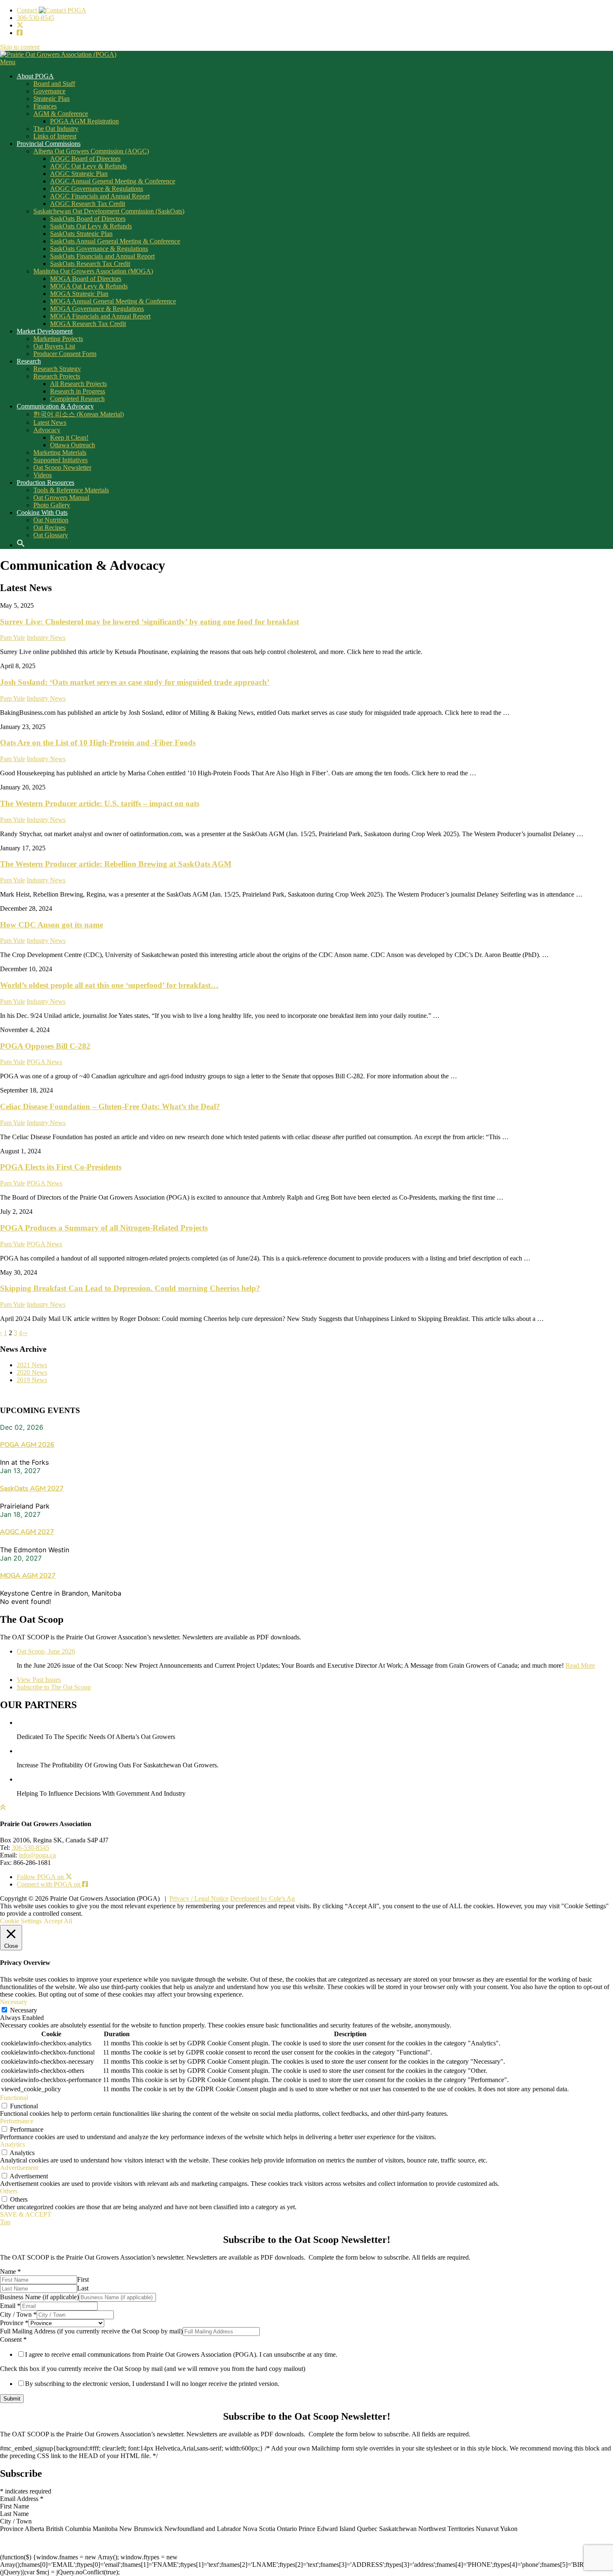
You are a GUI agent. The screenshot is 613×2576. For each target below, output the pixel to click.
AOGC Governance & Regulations (97, 189)
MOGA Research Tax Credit (88, 324)
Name (10, 2272)
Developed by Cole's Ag (263, 1898)
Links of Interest (55, 136)
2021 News (32, 1365)
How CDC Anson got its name (52, 925)
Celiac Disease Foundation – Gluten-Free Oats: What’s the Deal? (110, 1106)
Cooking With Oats (42, 512)
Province (14, 2323)
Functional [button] (14, 2098)
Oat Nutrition (51, 520)
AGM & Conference (61, 114)
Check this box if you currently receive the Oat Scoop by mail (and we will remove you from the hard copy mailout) (153, 2369)
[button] (24, 545)
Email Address (22, 2499)
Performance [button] (17, 2121)
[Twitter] (20, 25)
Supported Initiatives (60, 460)
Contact (28, 10)
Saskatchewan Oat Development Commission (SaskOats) (109, 211)
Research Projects (57, 376)
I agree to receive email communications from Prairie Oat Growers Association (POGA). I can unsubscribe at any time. (181, 2354)
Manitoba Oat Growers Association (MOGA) (93, 271)
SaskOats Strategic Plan (81, 234)
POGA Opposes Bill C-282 (45, 1046)
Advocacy (47, 430)
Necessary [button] (14, 2002)
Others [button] (9, 2191)
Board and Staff (54, 84)
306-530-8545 (35, 18)
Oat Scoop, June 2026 (46, 1651)
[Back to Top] (3, 1808)
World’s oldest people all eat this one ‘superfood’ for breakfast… (109, 985)
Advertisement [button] (19, 2168)
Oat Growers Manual (61, 497)
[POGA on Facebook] (20, 33)
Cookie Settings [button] (21, 1921)
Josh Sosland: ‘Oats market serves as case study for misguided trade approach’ (135, 682)
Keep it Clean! (69, 437)
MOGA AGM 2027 (28, 1576)
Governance (49, 91)
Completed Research (77, 399)
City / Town (18, 2314)
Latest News (50, 422)
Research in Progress (78, 391)
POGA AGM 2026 (27, 1445)
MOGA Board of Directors (86, 279)
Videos (43, 475)
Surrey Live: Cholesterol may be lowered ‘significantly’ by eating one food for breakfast (149, 622)
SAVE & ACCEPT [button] (26, 2214)
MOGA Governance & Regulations (97, 309)
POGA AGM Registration (84, 121)
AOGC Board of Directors (85, 159)
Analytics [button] (13, 2144)
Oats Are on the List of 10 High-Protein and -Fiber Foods (98, 743)
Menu (8, 62)
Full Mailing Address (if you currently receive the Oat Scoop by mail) (91, 2331)
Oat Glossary (51, 535)
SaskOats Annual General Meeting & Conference (115, 241)
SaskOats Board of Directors (88, 219)
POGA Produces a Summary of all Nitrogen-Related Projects (104, 1228)
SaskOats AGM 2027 (32, 1488)
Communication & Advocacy (55, 406)
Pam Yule (13, 638)
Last (83, 2288)
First (83, 2279)
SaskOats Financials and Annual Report (102, 256)
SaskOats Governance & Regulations (99, 249)
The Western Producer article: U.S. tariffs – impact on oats (100, 803)
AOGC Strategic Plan (79, 174)
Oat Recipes (49, 527)
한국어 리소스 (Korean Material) (79, 414)
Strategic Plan (52, 99)
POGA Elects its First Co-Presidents (61, 1167)
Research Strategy (57, 369)
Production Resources (45, 482)
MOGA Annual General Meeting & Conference (113, 301)
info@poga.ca (37, 1855)
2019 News (32, 1380)
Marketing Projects (58, 339)
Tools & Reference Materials (71, 490)
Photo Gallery (52, 505)
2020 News (32, 1372)
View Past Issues (39, 1680)
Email (10, 2306)
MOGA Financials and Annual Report (100, 316)
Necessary (24, 2010)
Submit (12, 2399)
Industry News (46, 638)
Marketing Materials (60, 452)
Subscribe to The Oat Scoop (54, 1687)
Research (29, 361)
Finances (45, 106)
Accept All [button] (58, 1921)
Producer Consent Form (65, 354)
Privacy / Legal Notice (199, 1898)
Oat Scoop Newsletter (62, 467)
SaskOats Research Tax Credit (90, 264)
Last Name (14, 2514)
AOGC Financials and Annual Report (100, 196)
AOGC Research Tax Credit (88, 204)
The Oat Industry (56, 129)
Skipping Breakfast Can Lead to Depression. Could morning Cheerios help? (130, 1288)
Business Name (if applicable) (39, 2297)
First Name (15, 2506)
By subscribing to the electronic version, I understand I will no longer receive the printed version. (152, 2384)
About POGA (35, 76)
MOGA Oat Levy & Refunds (89, 286)
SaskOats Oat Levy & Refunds (91, 226)
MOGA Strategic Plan (79, 294)
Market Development (45, 331)
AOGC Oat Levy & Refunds (88, 166)
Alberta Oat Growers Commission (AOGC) (91, 151)
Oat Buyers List (54, 346)
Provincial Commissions (49, 144)
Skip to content (20, 47)
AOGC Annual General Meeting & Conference (113, 181)
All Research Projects (78, 384)
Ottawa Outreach (73, 445)
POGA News (44, 1062)
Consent (13, 2339)
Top (5, 2222)
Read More (580, 1665)
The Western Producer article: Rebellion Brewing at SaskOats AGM (116, 864)
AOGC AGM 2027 (27, 1532)
